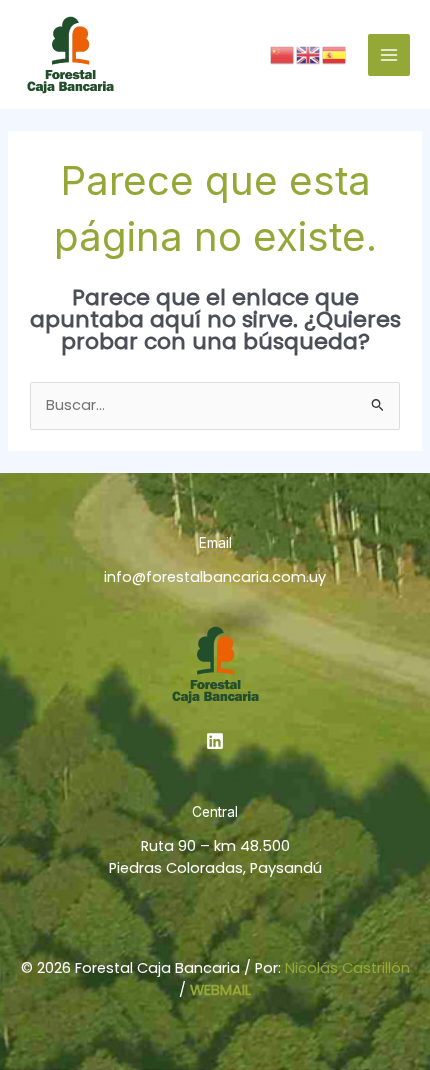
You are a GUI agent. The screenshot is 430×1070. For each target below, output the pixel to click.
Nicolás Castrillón (347, 968)
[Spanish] (335, 54)
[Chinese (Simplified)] (283, 54)
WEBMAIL (220, 990)
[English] (309, 54)
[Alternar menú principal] (389, 55)
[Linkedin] (215, 741)
